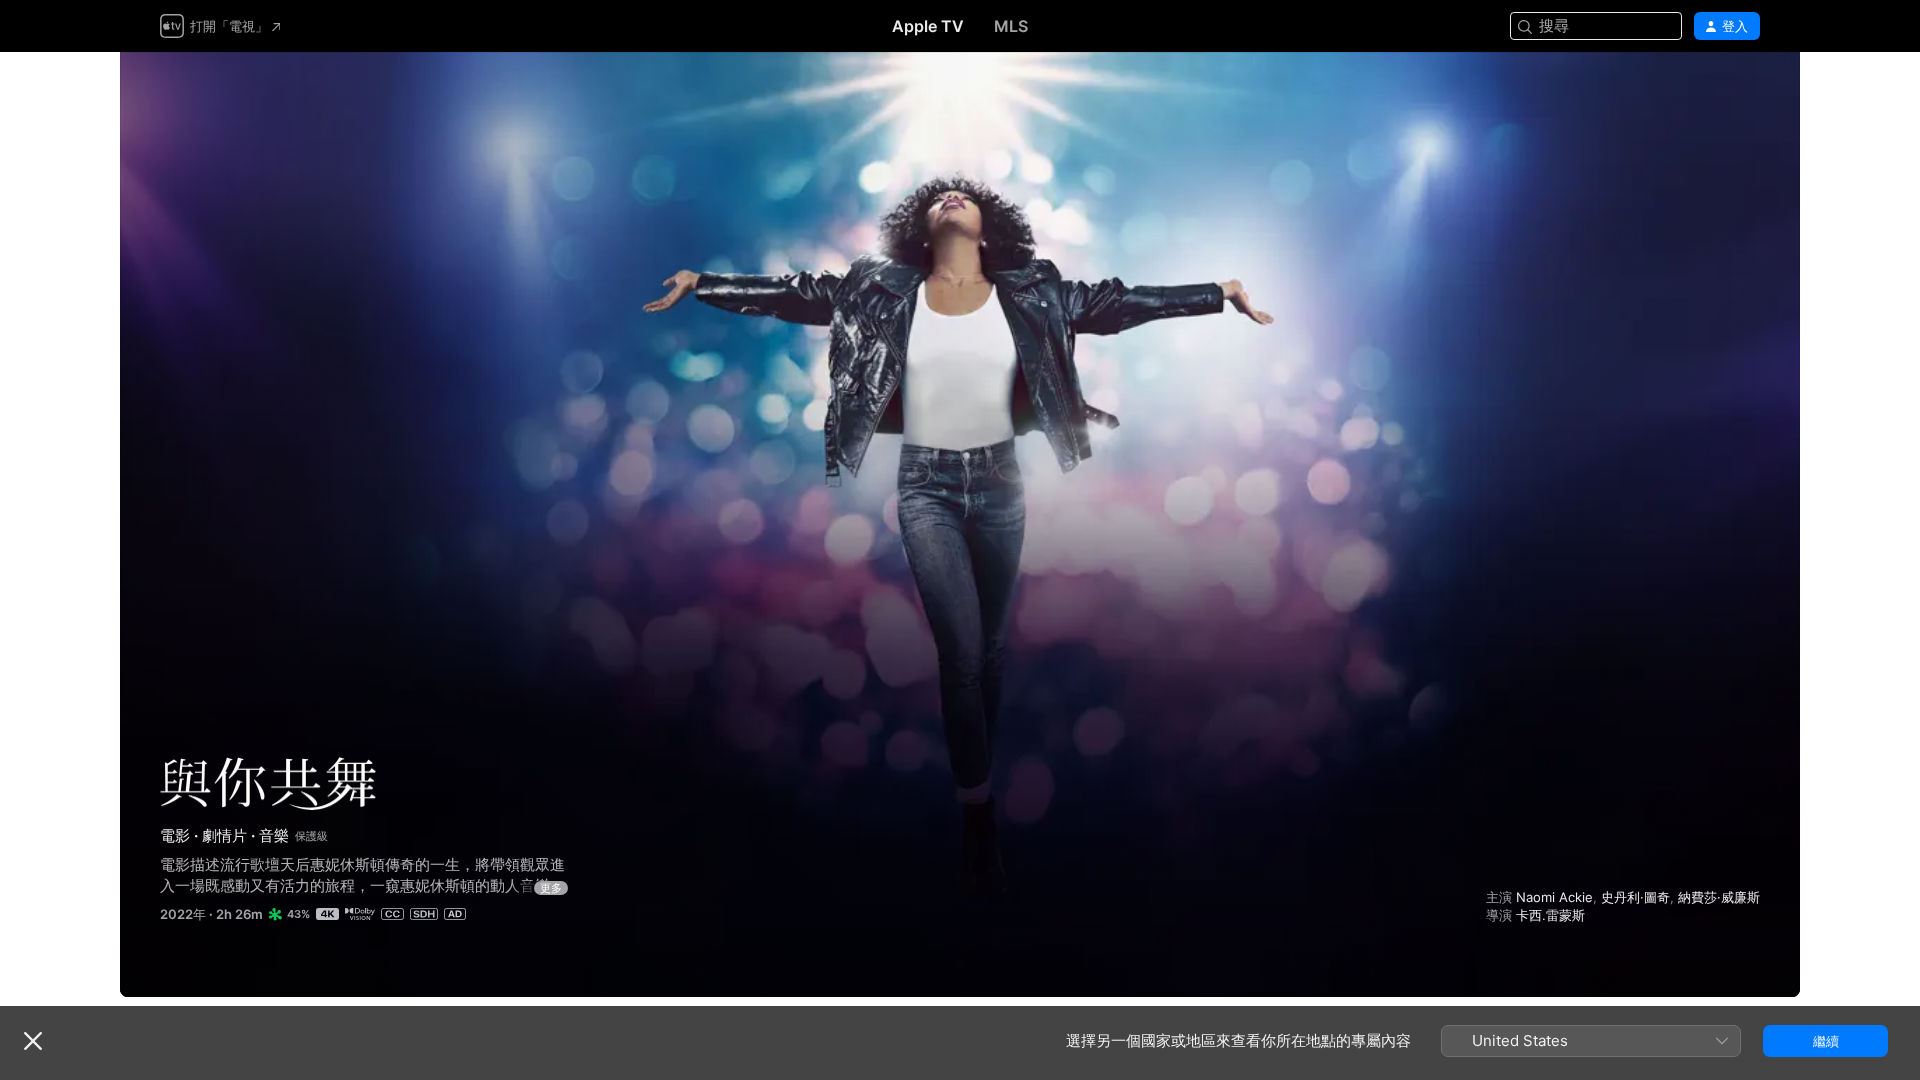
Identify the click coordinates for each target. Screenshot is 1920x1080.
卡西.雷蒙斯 (1550, 915)
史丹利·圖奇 (1635, 897)
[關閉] (33, 1041)
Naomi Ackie (1554, 897)
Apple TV (928, 26)
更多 (551, 888)
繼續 (1826, 1041)
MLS (1011, 26)
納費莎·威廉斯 (1719, 897)
